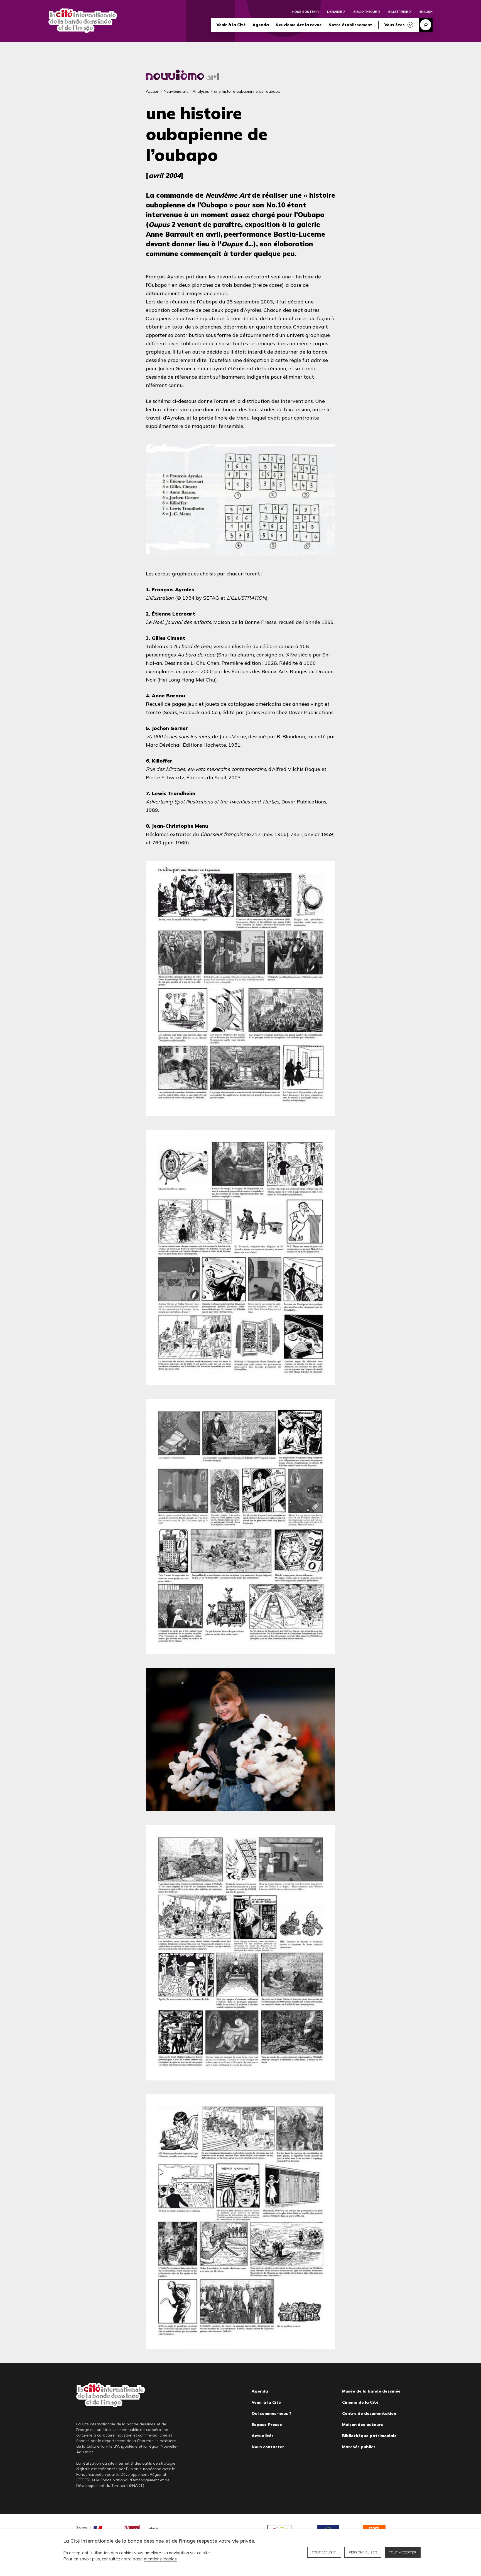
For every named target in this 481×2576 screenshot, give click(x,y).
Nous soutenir (305, 12)
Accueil (152, 91)
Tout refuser (324, 2552)
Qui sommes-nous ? (271, 2413)
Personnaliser (363, 2552)
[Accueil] (83, 21)
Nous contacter (268, 2447)
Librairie (334, 12)
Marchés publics (359, 2447)
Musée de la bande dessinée (371, 2391)
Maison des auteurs (363, 2425)
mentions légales (160, 2559)
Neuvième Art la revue (299, 25)
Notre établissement (350, 25)
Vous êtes (395, 25)
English (426, 12)
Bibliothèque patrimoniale (369, 2436)
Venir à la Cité (231, 25)
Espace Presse (267, 2425)
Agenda (261, 25)
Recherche (426, 25)
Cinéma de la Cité (360, 2402)
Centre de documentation (369, 2413)
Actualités (263, 2436)
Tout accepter (403, 2552)
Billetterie (398, 12)
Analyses (201, 91)
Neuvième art (176, 91)
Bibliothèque (365, 12)
